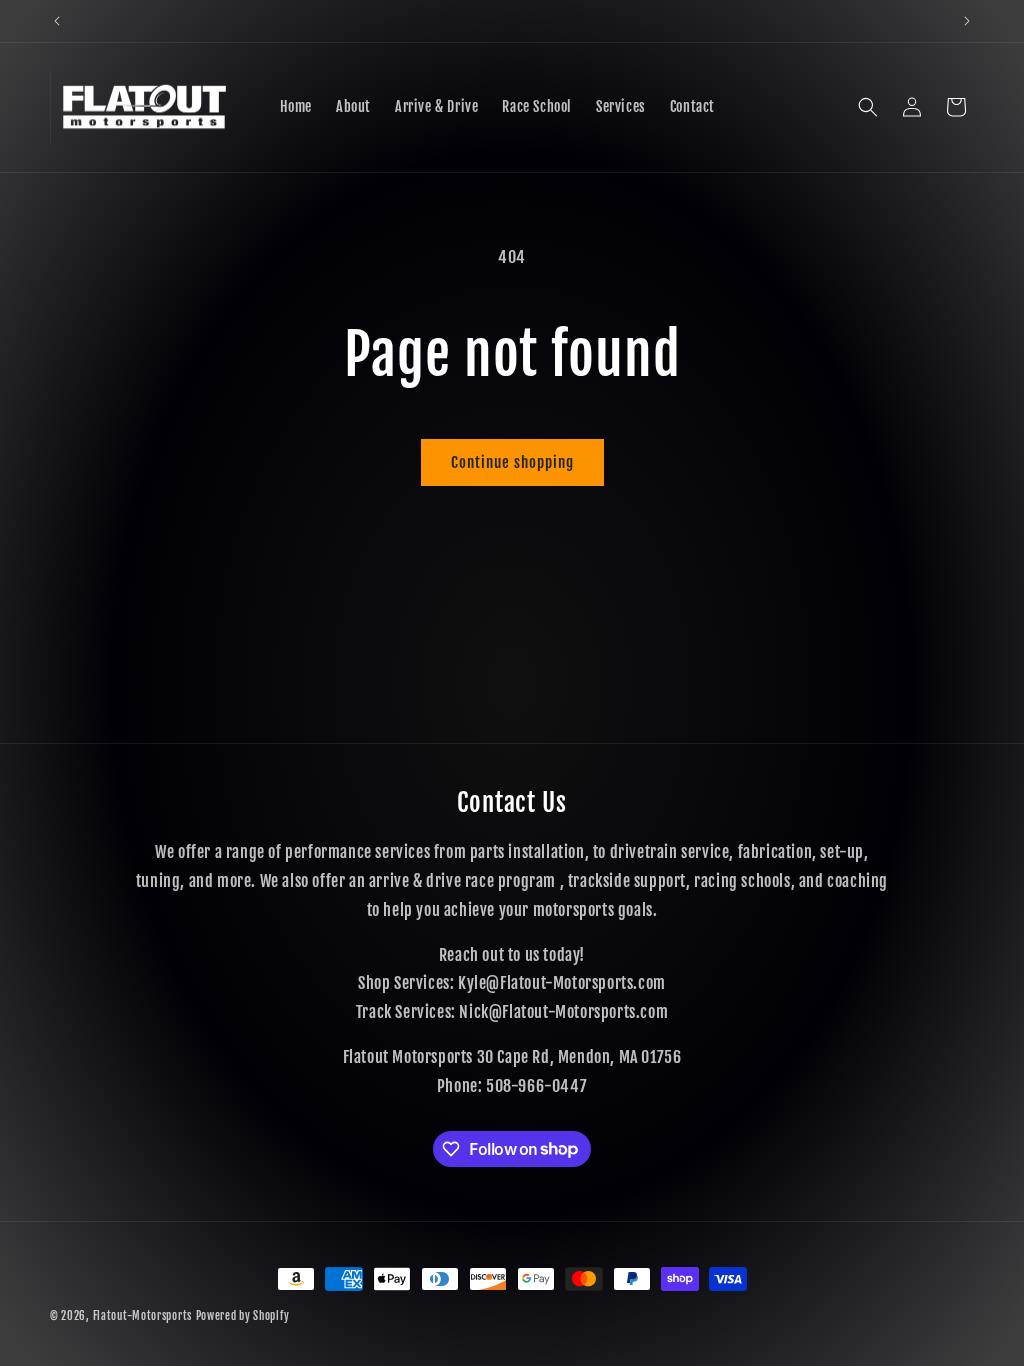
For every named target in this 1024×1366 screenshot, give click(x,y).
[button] (868, 107)
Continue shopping (512, 462)
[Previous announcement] (57, 21)
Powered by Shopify (243, 1316)
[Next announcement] (967, 21)
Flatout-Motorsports (142, 1316)
